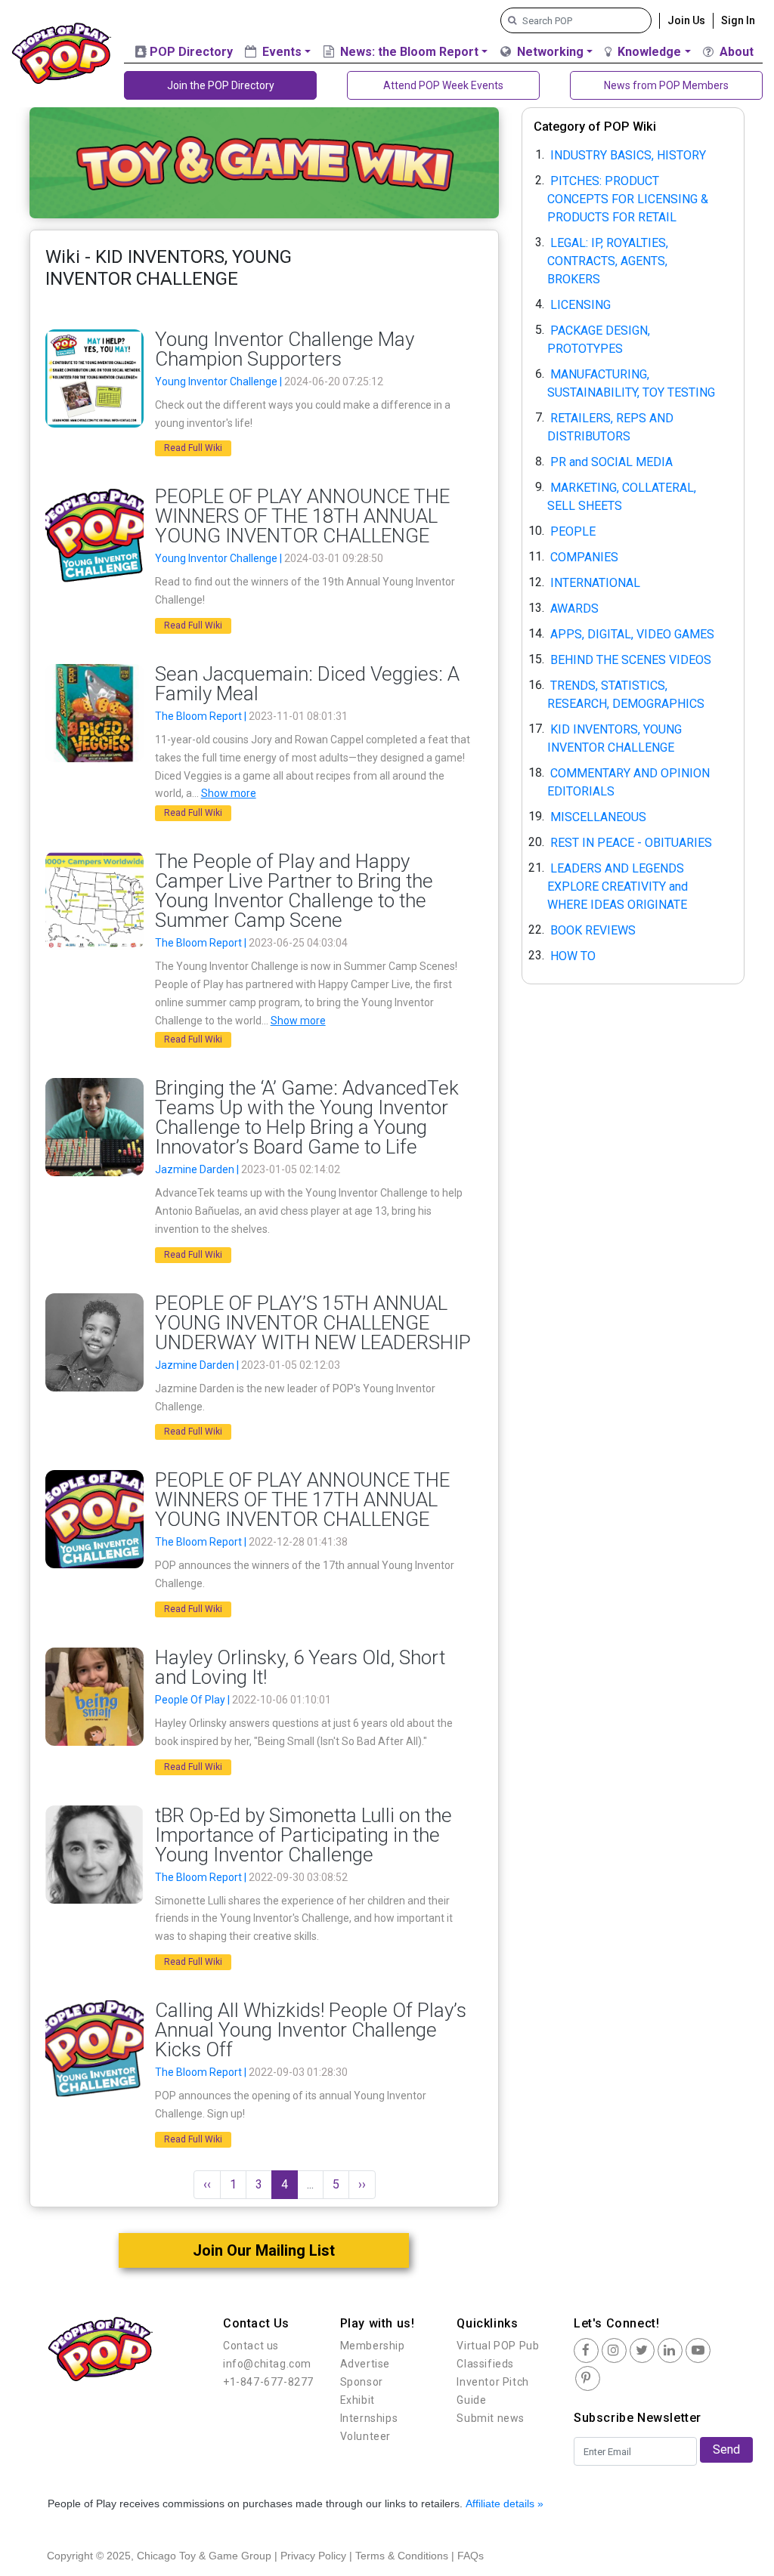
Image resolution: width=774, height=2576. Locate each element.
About (735, 52)
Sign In (738, 20)
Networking (549, 52)
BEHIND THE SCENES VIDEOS (631, 659)
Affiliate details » (505, 2503)
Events (280, 52)
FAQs (471, 2556)
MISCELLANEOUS (598, 816)
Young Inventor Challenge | (220, 381)
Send (726, 2449)
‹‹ (207, 2184)
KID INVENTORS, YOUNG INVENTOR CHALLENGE (615, 738)
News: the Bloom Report (408, 52)
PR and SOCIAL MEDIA (611, 461)
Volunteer (365, 2436)
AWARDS (574, 608)
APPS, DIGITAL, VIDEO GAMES (632, 633)
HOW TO (573, 955)
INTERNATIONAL (595, 582)
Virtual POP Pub (498, 2346)
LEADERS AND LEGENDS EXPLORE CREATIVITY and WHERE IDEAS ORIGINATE (618, 886)
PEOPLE (573, 531)
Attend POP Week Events (443, 85)
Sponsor (362, 2382)
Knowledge (648, 52)
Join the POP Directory (221, 85)
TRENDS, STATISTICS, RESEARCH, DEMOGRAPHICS (626, 694)
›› (362, 2184)
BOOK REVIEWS (593, 930)
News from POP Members (666, 85)
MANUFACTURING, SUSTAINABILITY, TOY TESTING (631, 383)
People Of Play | (193, 1700)
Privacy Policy (313, 2556)
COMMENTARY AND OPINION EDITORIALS (629, 781)
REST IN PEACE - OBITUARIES (631, 842)
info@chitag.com (267, 2364)
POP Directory (190, 52)
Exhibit (358, 2400)
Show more (229, 793)
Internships (369, 2418)
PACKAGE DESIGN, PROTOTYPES (599, 339)
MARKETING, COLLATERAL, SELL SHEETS (622, 496)
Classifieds (485, 2364)
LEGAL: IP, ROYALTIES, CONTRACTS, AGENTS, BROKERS (608, 260)
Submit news (491, 2418)
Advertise (365, 2364)
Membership (373, 2346)
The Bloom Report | (202, 716)
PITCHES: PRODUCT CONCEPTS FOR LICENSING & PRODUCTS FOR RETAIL (628, 198)
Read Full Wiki (193, 448)
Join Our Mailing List (264, 2250)
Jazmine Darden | (198, 1169)
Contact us (251, 2346)
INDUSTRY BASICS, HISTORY (628, 154)
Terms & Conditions (402, 2556)
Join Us (686, 20)
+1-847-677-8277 (268, 2382)
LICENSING (580, 304)
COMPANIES (584, 556)
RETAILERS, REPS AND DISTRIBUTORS (611, 426)
